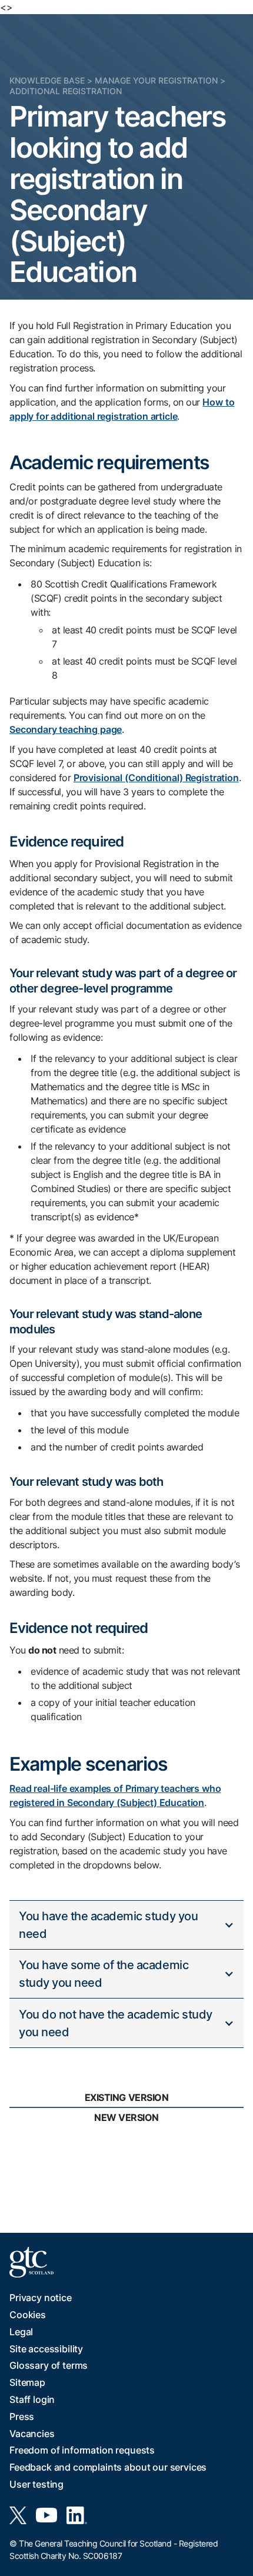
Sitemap (27, 2382)
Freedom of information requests (82, 2450)
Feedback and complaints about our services (108, 2467)
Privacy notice (41, 2298)
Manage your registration (156, 80)
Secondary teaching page (66, 729)
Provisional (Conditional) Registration (156, 778)
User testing (36, 2484)
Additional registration (66, 91)
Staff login (32, 2399)
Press (22, 2416)
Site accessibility (46, 2349)
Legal (21, 2332)
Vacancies (32, 2434)
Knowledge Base (47, 80)
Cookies (28, 2315)
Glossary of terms (49, 2365)
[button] (126, 1925)
